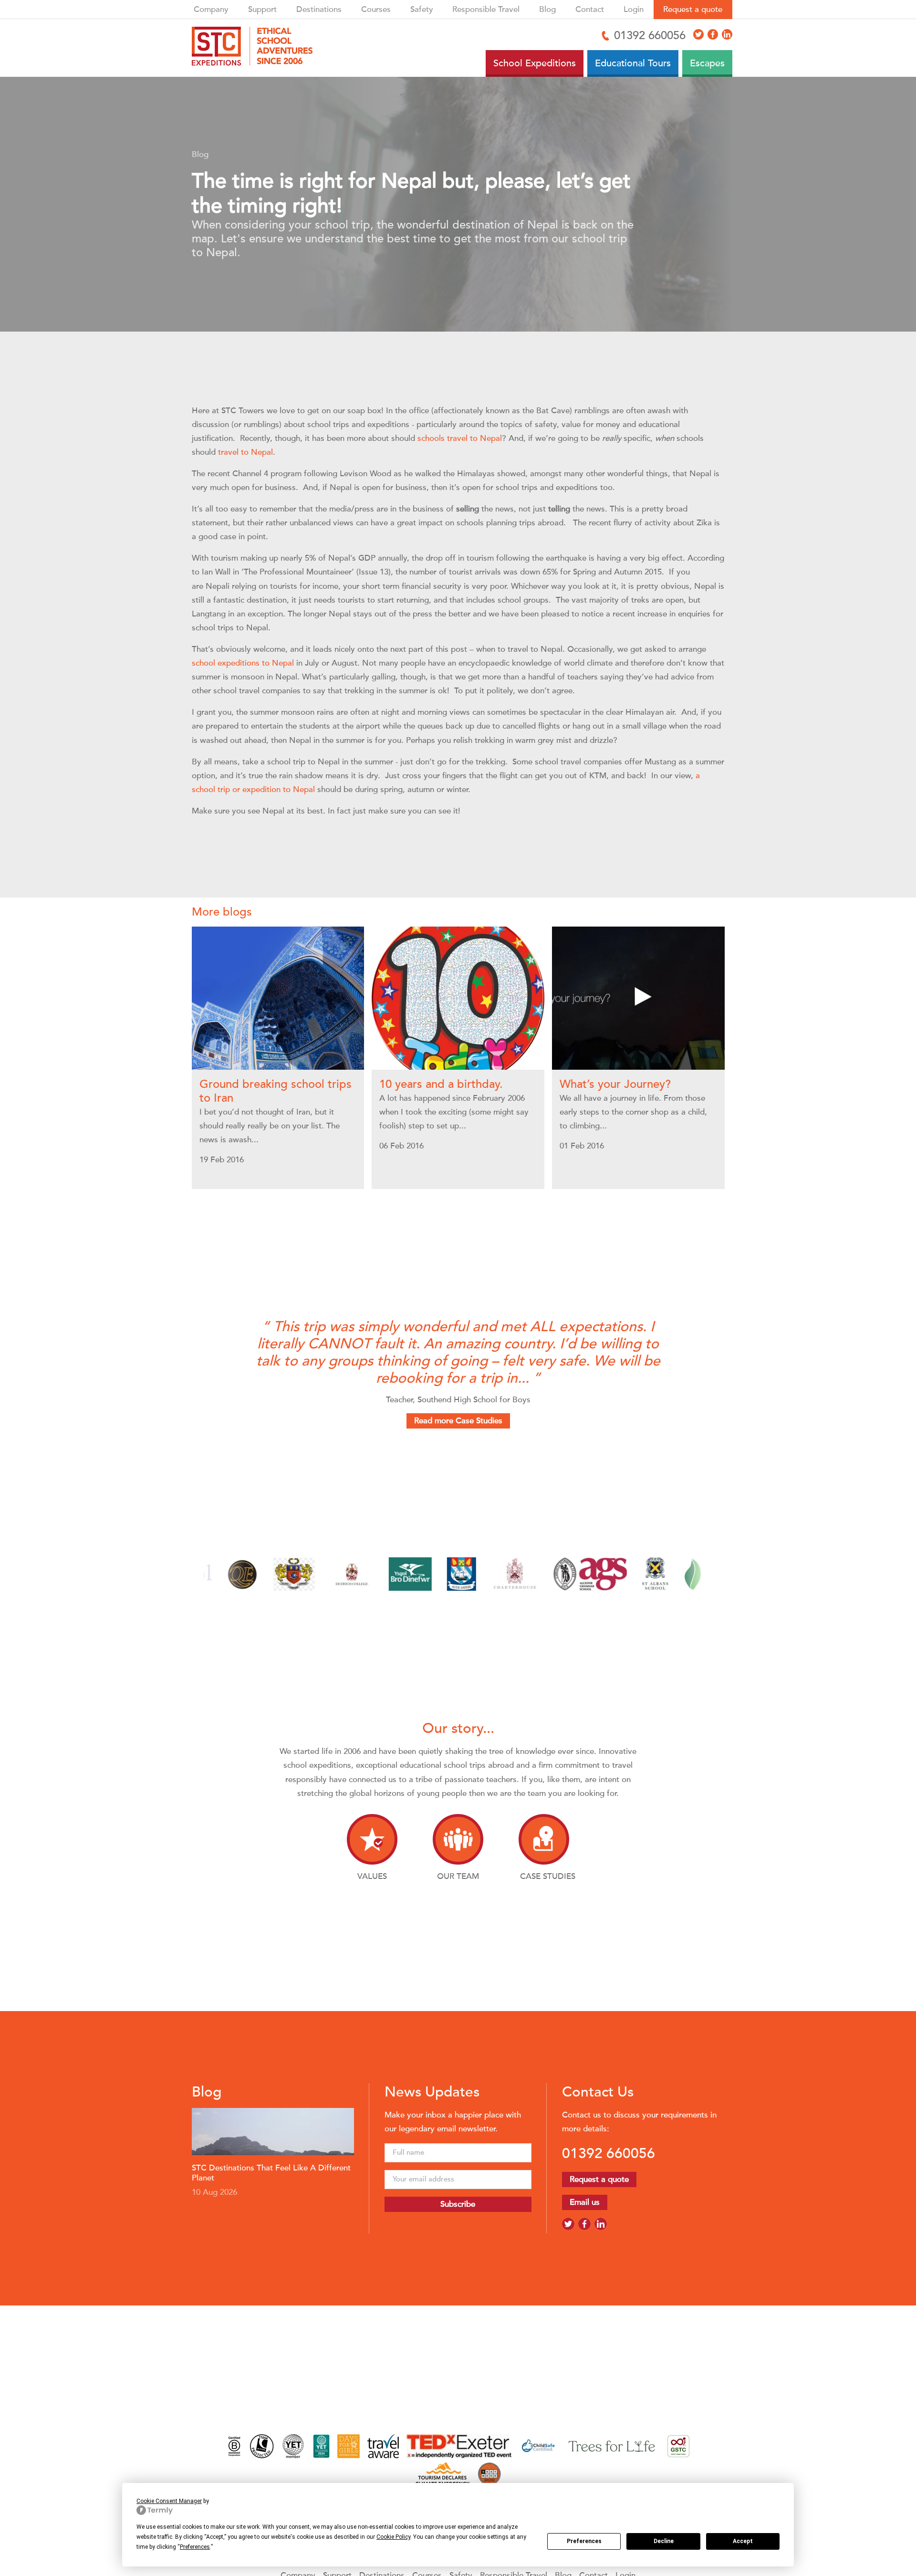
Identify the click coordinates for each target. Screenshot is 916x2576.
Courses (376, 9)
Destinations (319, 9)
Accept (743, 2541)
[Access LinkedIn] (727, 34)
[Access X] (698, 34)
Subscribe (458, 2204)
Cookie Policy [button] (393, 2537)
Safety (422, 9)
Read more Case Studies (458, 1421)
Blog (547, 9)
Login (634, 9)
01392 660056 (609, 2153)
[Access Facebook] (713, 34)
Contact (590, 9)
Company (211, 9)
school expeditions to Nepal (243, 663)
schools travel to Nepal (460, 438)
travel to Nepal (245, 452)
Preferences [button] (195, 2547)
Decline (664, 2541)
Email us (585, 2202)
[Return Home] (256, 48)
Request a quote (693, 9)
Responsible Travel (486, 9)
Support (262, 9)
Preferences (584, 2541)
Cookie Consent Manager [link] (169, 2501)
